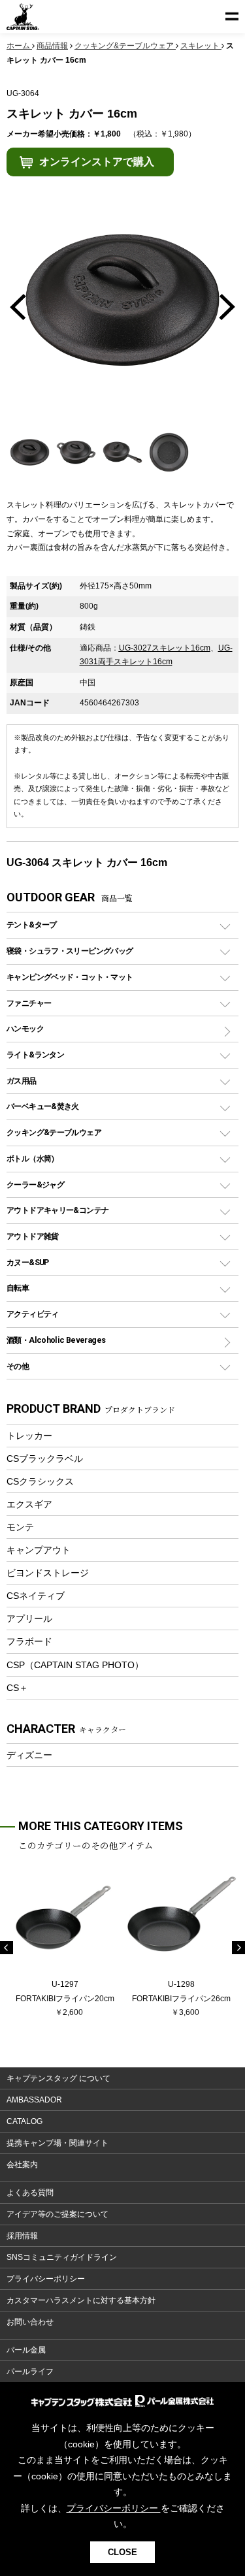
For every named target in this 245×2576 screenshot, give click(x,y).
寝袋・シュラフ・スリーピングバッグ (70, 951)
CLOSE (122, 2552)
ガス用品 (22, 1081)
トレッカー (29, 1436)
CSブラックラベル (45, 1458)
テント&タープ (32, 925)
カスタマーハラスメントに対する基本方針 (81, 2300)
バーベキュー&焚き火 (43, 1106)
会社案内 (22, 2165)
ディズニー (29, 1755)
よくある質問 (30, 2193)
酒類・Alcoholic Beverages (56, 1340)
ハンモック (25, 1028)
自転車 (18, 1288)
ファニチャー (29, 1003)
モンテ (20, 1527)
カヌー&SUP (28, 1262)
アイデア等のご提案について (57, 2214)
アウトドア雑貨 (33, 1236)
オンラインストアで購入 (97, 162)
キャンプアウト (39, 1550)
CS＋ (17, 1688)
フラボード (29, 1641)
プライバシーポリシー (46, 2279)
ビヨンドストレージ (48, 1573)
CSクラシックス (40, 1481)
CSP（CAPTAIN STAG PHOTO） (75, 1665)
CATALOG (24, 2121)
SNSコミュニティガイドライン (62, 2257)
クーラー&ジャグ (35, 1184)
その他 (18, 1366)
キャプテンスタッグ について (58, 2078)
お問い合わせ (30, 2322)
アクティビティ (33, 1314)
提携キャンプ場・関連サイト (57, 2143)
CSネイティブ (36, 1596)
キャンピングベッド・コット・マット (70, 977)
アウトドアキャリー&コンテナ (57, 1210)
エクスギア (29, 1504)
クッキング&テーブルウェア (54, 1132)
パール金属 (26, 2350)
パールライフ (30, 2372)
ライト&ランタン (35, 1055)
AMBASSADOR (34, 2100)
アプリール (29, 1618)
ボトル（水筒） (33, 1158)
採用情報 (22, 2236)
